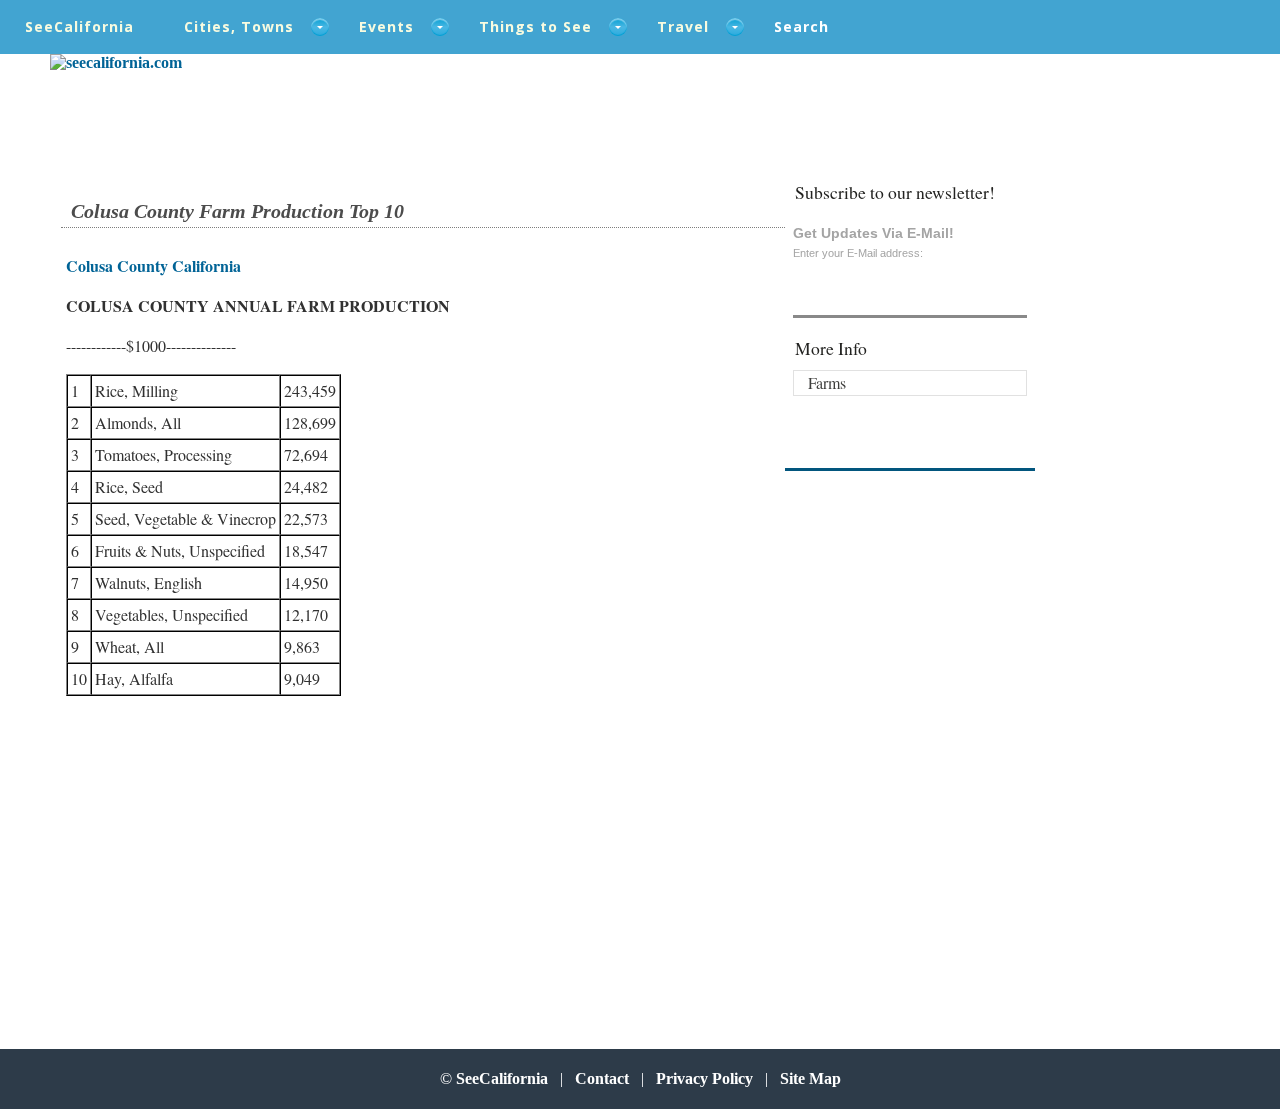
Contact (602, 1078)
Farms (827, 382)
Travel (683, 26)
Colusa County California (153, 265)
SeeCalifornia (79, 26)
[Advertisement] (234, 852)
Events (386, 26)
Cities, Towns (239, 26)
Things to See (535, 26)
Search (801, 26)
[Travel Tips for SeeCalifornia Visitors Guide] (116, 62)
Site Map (810, 1078)
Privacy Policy (704, 1078)
